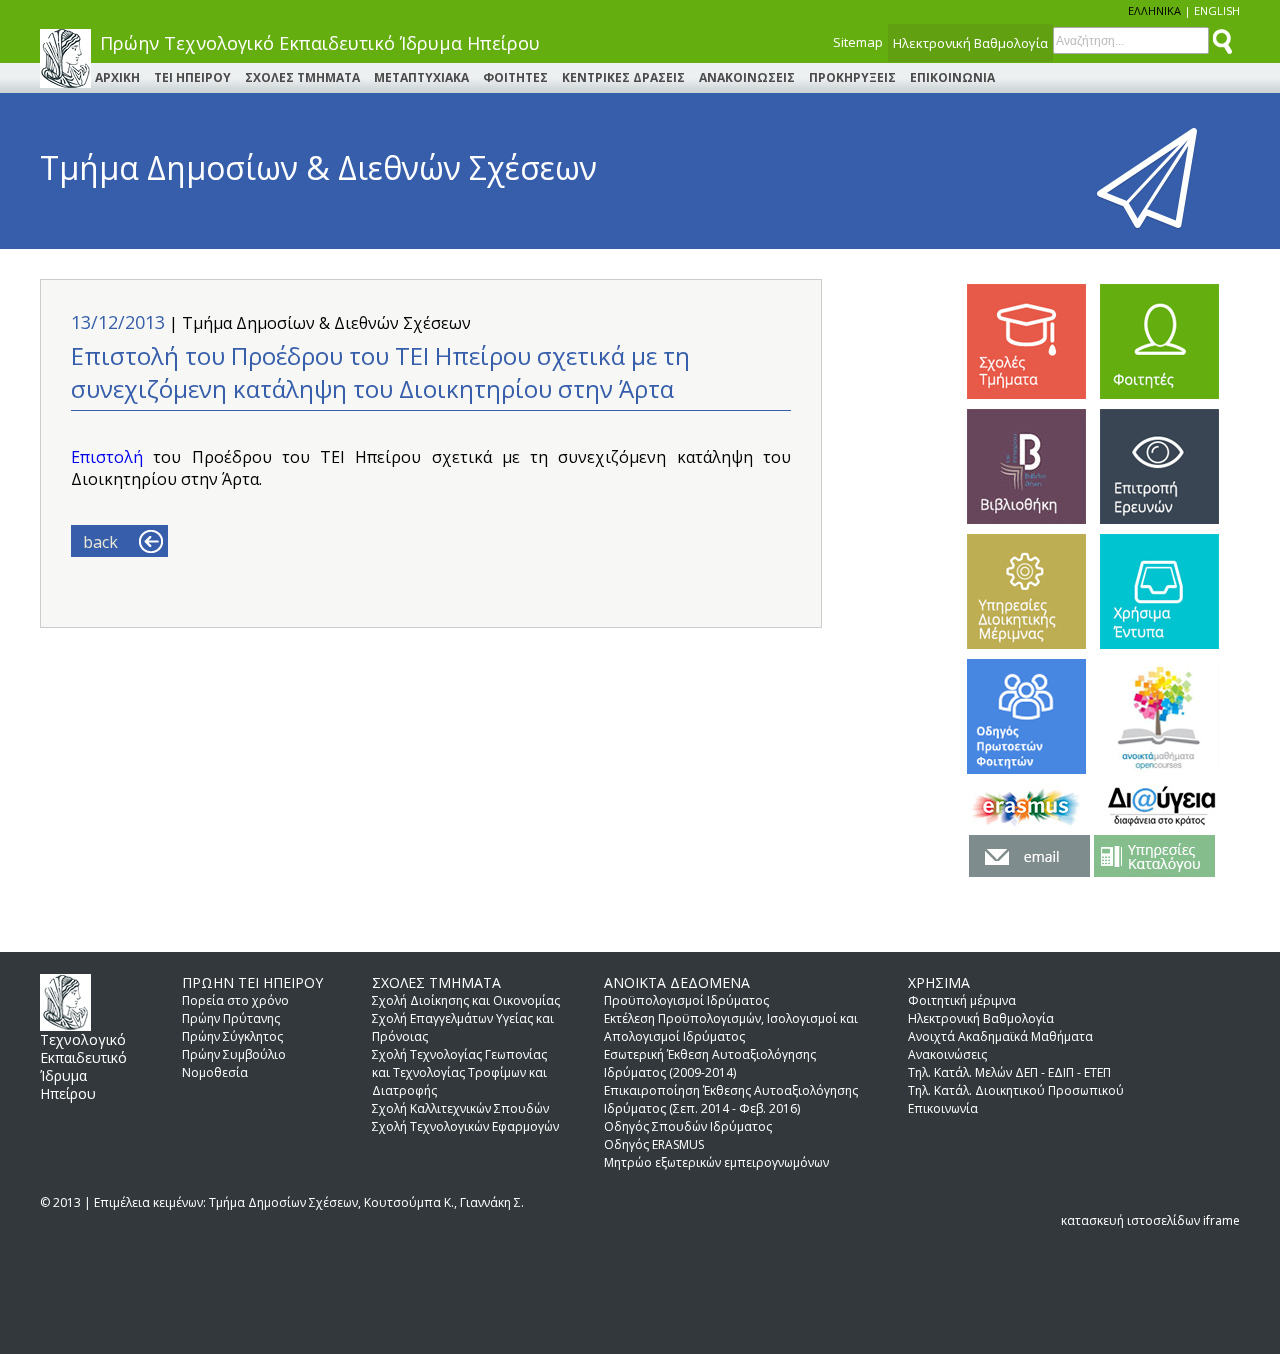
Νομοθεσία (215, 1072)
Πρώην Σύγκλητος (232, 1036)
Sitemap (858, 42)
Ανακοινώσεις (947, 1054)
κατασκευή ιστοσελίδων (1130, 1220)
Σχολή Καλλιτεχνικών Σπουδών (460, 1108)
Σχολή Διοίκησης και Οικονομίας (466, 1000)
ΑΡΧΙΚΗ (117, 77)
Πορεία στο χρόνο (235, 1000)
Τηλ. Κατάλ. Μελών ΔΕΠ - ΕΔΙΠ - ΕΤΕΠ (1009, 1072)
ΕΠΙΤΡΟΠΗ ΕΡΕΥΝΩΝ (1159, 466)
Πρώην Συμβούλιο (234, 1054)
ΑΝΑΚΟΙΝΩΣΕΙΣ (747, 77)
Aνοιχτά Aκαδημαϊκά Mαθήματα (1000, 1036)
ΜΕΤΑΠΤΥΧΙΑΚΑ (421, 77)
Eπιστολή (112, 457)
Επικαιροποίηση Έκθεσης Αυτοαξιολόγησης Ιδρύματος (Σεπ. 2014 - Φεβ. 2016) (731, 1099)
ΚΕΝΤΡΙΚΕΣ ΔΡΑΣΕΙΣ (623, 77)
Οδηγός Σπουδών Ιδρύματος (688, 1126)
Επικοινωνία (943, 1108)
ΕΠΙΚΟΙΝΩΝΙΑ (952, 77)
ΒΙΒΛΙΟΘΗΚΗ (1026, 466)
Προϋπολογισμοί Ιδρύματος (686, 1000)
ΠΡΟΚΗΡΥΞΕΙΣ (852, 77)
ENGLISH (1217, 10)
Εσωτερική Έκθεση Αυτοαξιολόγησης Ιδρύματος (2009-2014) (710, 1063)
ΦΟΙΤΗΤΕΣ (515, 77)
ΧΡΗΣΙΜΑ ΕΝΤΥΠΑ (1159, 591)
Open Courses (1159, 716)
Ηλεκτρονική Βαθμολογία (970, 43)
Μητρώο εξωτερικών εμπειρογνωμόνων (716, 1162)
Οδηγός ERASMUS (654, 1144)
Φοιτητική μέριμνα (962, 1000)
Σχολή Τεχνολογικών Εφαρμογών (465, 1126)
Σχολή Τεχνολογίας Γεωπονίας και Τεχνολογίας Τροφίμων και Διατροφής (459, 1072)
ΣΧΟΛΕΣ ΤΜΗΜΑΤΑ (302, 77)
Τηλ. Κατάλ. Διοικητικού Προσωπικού (1016, 1090)
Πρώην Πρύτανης (231, 1018)
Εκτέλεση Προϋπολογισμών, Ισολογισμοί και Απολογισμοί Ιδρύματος (731, 1027)
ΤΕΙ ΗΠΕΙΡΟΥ (192, 77)
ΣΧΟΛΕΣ (1026, 341)
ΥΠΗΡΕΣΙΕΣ (1026, 591)
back (100, 542)
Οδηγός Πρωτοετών (1026, 716)
